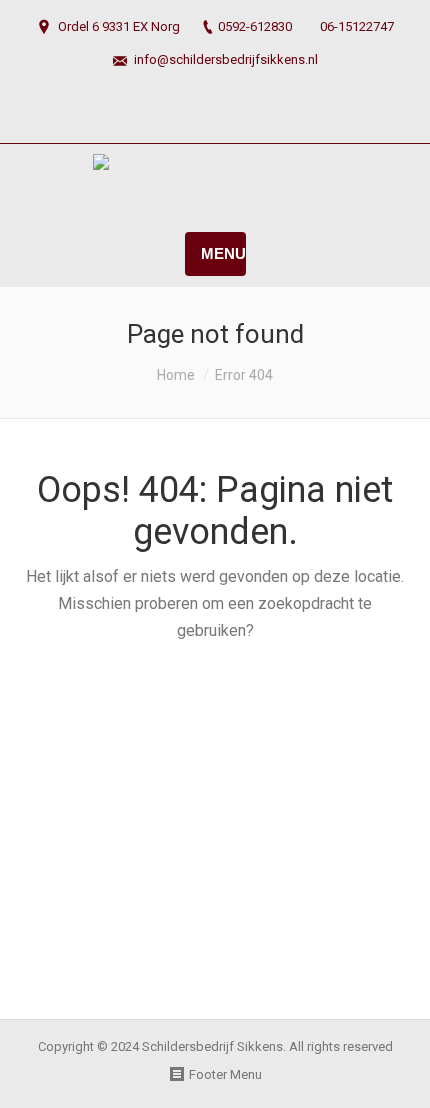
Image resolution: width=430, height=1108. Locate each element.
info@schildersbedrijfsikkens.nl (226, 59)
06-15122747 (357, 26)
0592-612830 (255, 26)
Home (176, 375)
